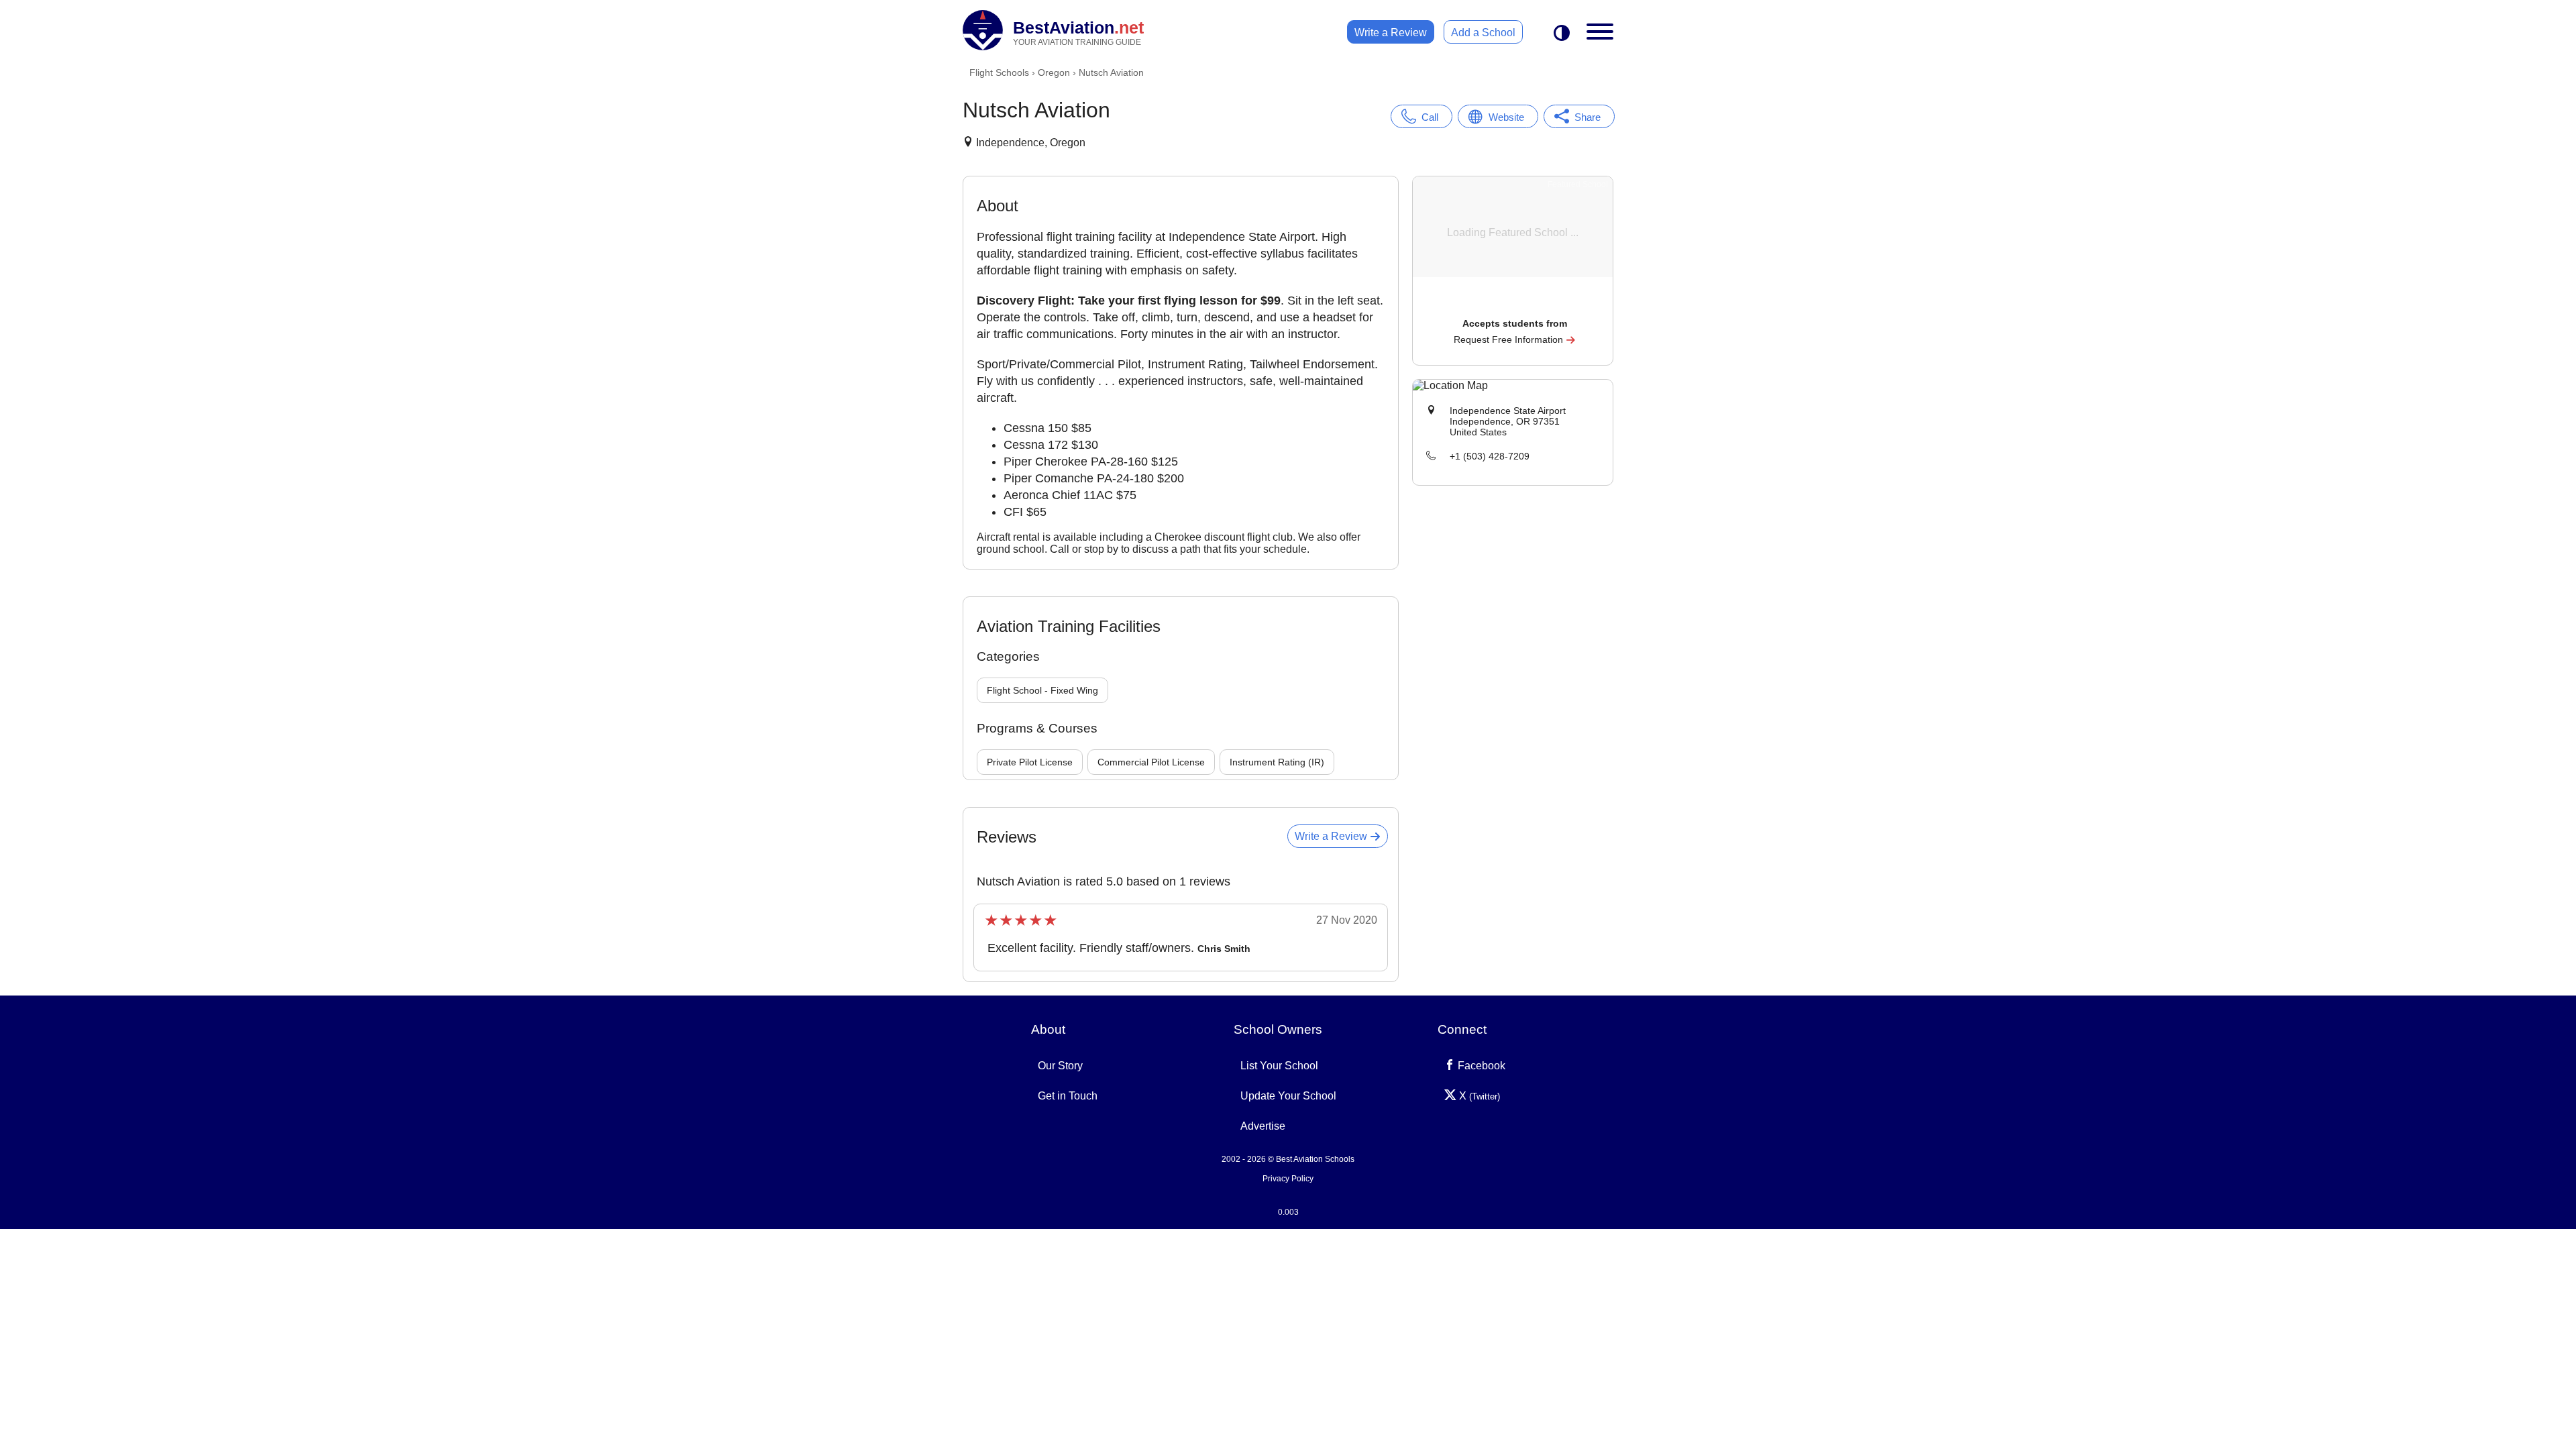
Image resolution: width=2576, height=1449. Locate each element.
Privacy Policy (1288, 1179)
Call (1430, 117)
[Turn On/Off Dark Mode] (1562, 34)
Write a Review (1391, 33)
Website (1506, 117)
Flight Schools (999, 72)
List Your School (1279, 1066)
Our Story (1060, 1066)
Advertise (1263, 1126)
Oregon (1054, 72)
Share (1588, 117)
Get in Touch (1068, 1096)
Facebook (1480, 1066)
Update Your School (1288, 1096)
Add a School (1483, 33)
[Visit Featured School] (1514, 305)
